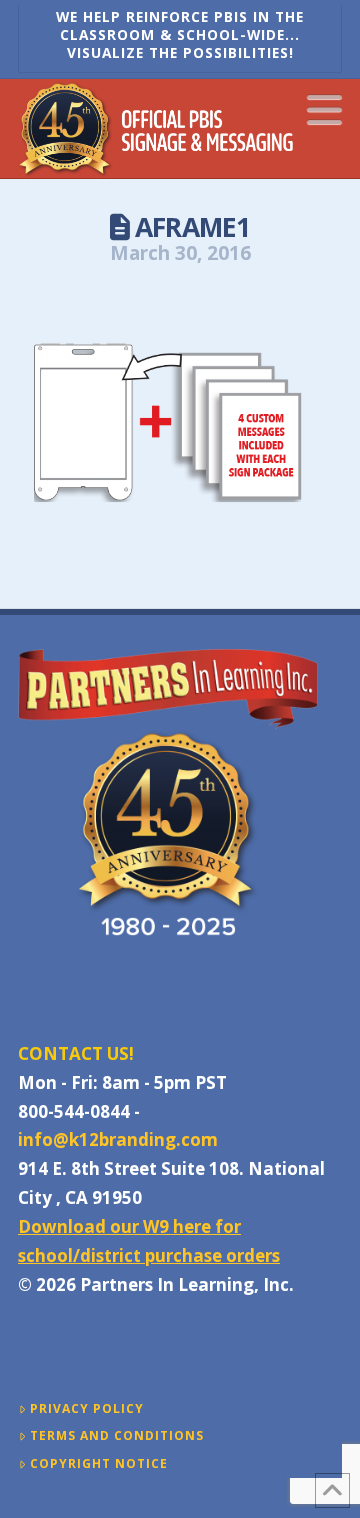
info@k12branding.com (118, 1139)
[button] (324, 109)
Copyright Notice (99, 1464)
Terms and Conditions (117, 1436)
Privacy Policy (87, 1409)
